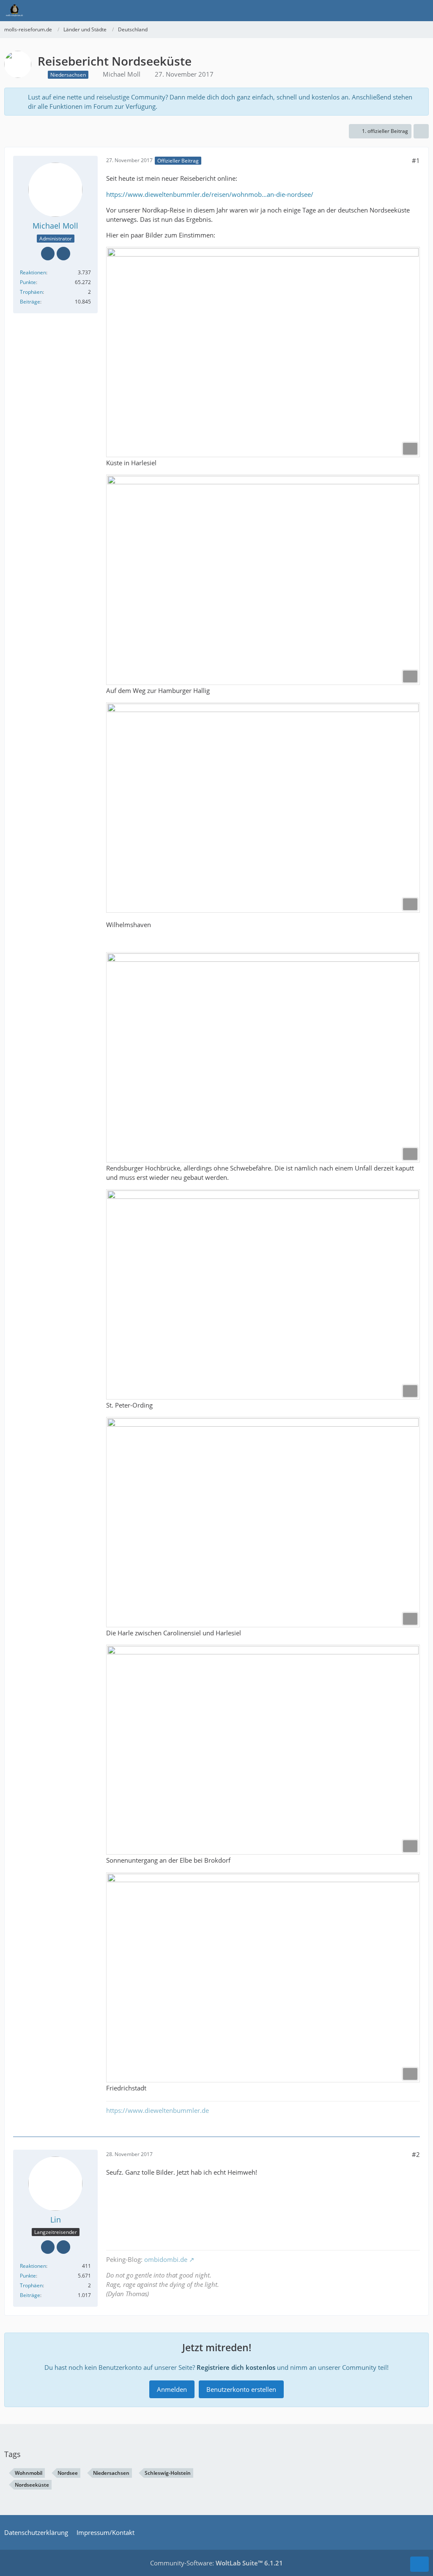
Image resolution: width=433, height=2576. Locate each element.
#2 (416, 2154)
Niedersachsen (111, 2473)
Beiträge (30, 302)
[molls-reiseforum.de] (14, 11)
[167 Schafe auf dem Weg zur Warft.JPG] (263, 580)
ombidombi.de (166, 2259)
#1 (416, 160)
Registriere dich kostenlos (236, 2367)
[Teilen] (421, 131)
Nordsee (68, 2473)
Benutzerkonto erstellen (241, 2389)
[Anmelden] (401, 11)
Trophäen (31, 292)
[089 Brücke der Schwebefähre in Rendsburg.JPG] (263, 1057)
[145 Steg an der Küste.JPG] (263, 1294)
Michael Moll (122, 74)
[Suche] (380, 11)
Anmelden (172, 2389)
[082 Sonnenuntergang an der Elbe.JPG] (263, 1750)
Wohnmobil (29, 2473)
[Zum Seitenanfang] (419, 2564)
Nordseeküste (32, 2485)
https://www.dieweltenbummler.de (158, 2110)
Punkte (28, 282)
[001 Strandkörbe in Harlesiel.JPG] (263, 352)
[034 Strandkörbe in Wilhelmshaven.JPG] (263, 808)
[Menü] (422, 11)
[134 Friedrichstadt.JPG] (263, 1978)
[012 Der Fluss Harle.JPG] (263, 1522)
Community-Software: (216, 2563)
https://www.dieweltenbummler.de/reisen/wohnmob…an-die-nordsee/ (210, 194)
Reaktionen (33, 272)
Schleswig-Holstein (168, 2473)
